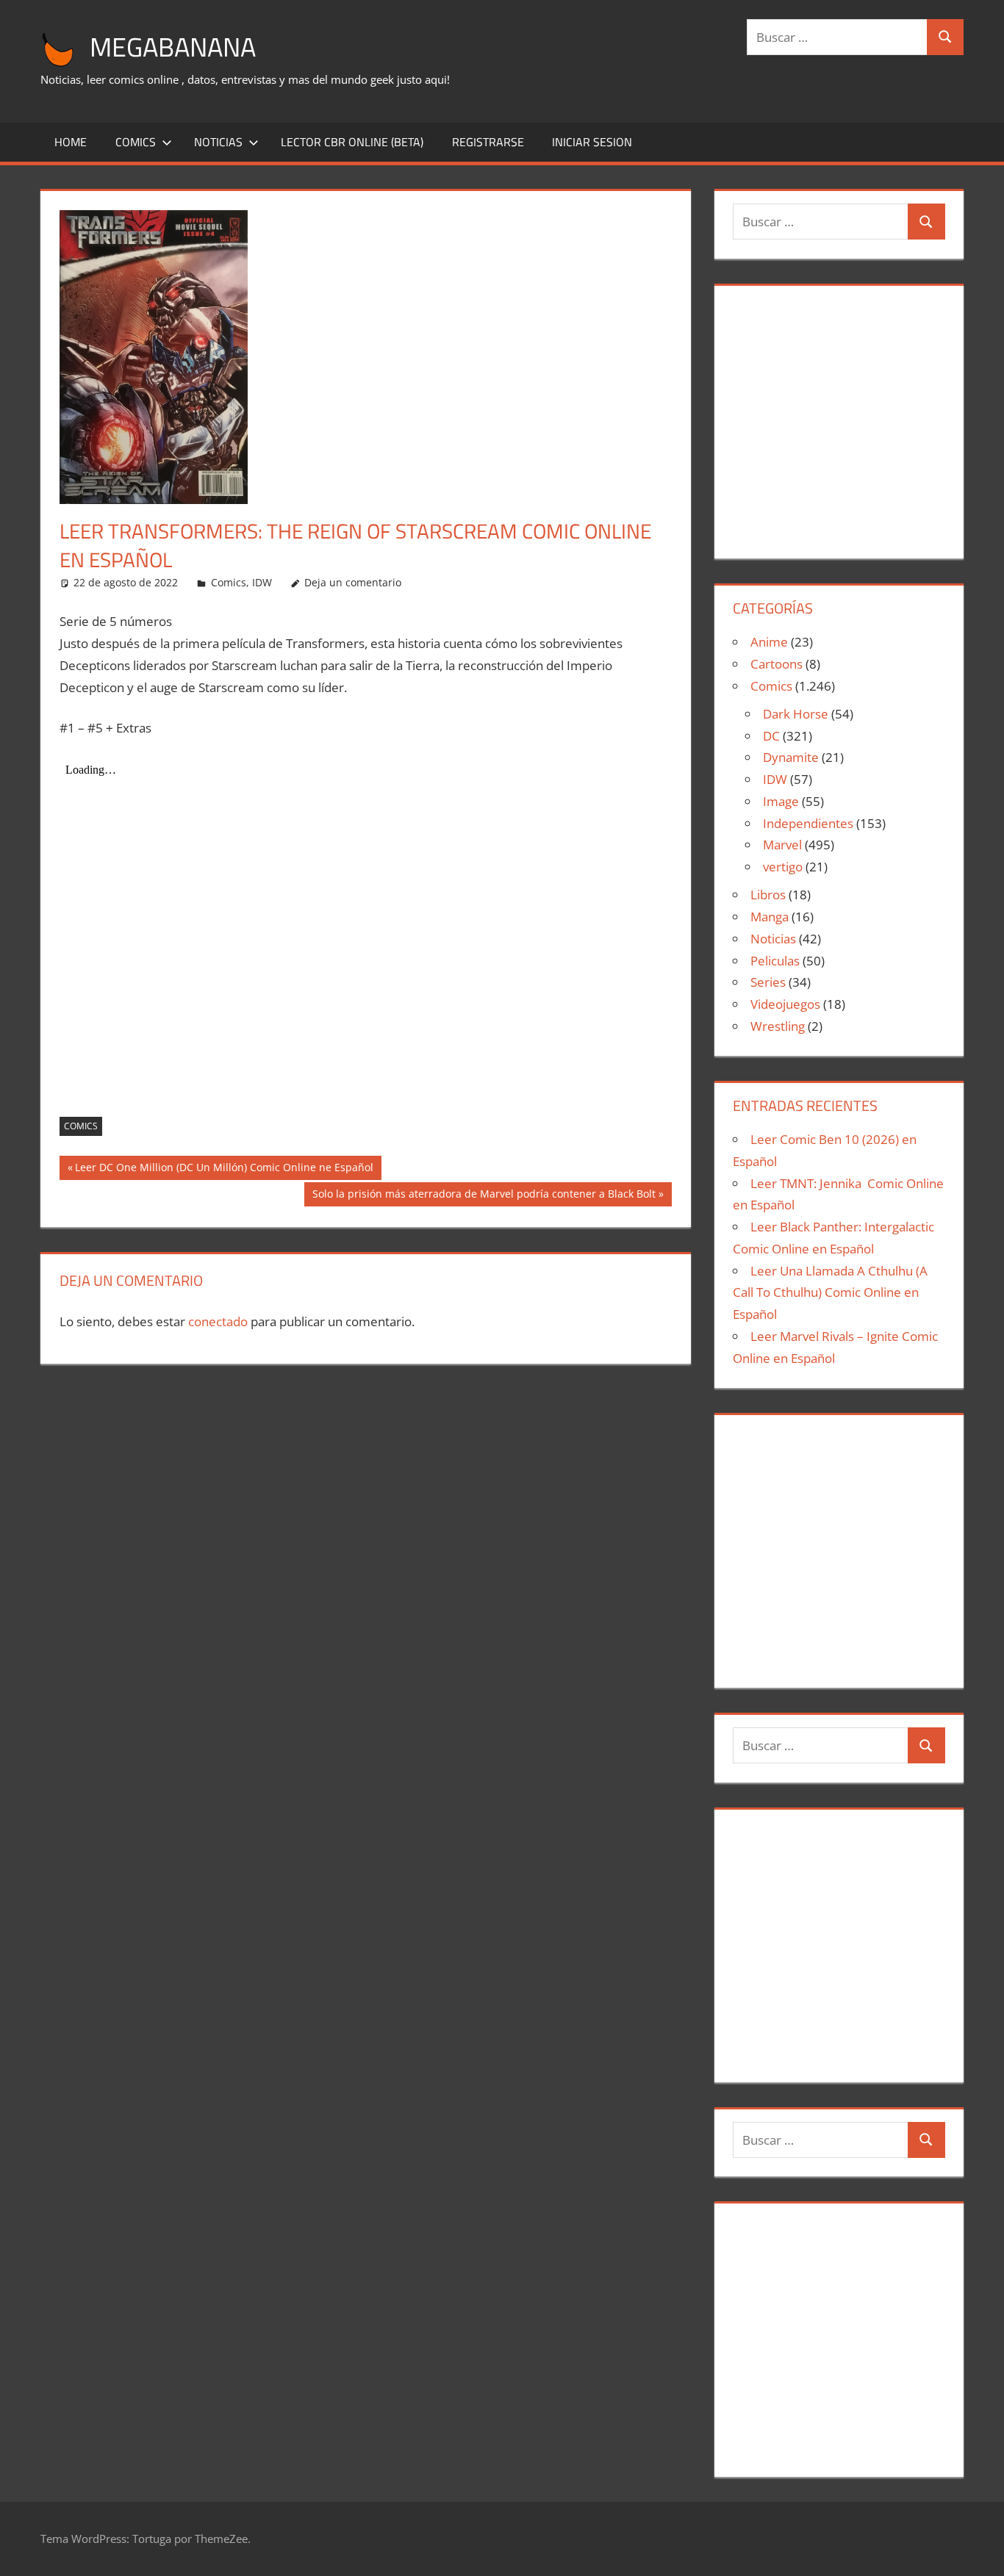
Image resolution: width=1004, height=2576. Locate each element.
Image (781, 801)
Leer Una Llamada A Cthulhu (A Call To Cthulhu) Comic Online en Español (830, 1293)
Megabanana (173, 47)
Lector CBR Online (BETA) (352, 142)
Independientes (808, 823)
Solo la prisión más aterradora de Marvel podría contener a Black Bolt (484, 1196)
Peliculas (775, 961)
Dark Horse (796, 714)
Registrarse (488, 142)
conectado (218, 1321)
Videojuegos (785, 1004)
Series (768, 982)
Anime (769, 642)
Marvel (782, 845)
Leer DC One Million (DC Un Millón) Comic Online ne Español (224, 1170)
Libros (768, 895)
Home (71, 142)
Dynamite (791, 757)
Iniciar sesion (592, 142)
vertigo (783, 867)
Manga (770, 917)
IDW (262, 582)
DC (771, 736)
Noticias (218, 142)
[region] (839, 416)
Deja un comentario (353, 582)
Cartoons (777, 664)
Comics (136, 142)
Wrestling (778, 1026)
